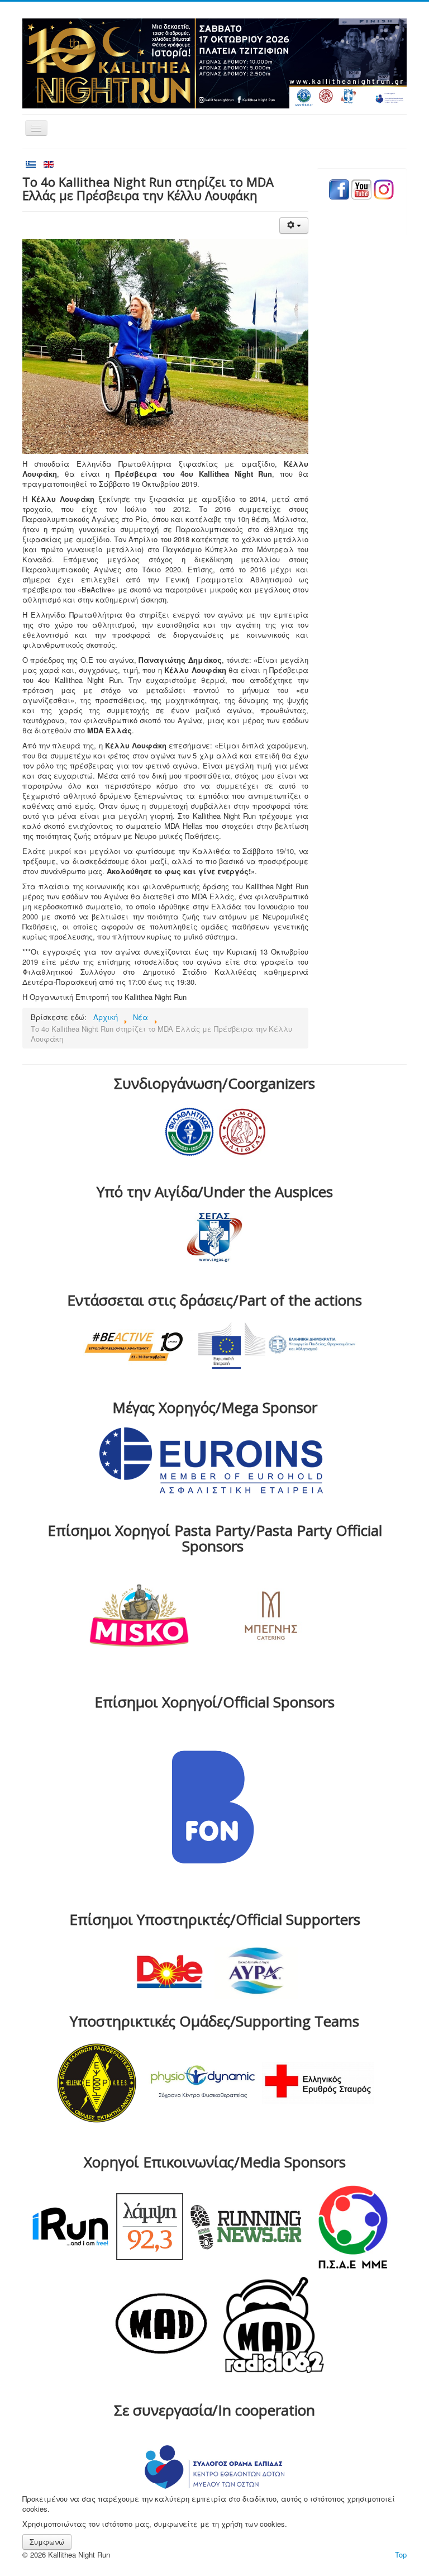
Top (401, 2554)
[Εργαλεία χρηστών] (294, 226)
